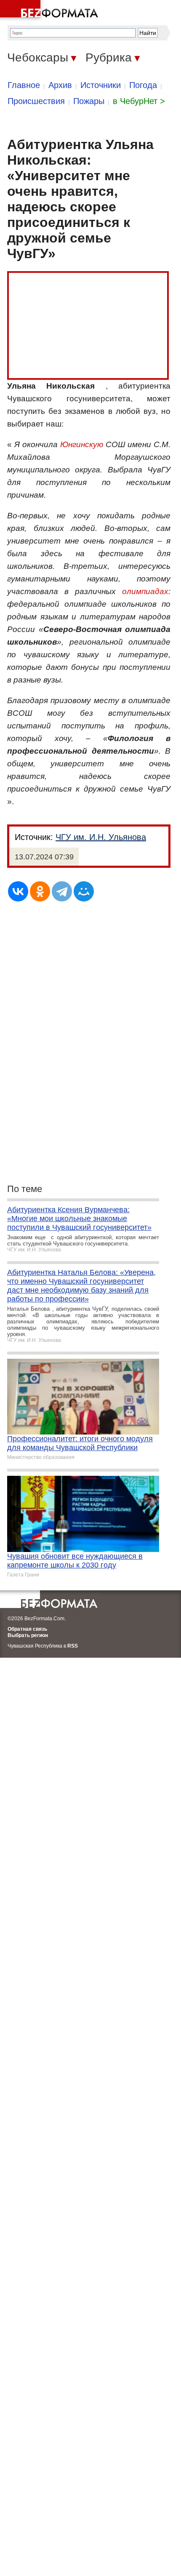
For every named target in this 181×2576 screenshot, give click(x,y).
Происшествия (36, 101)
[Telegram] (62, 891)
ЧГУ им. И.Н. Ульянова (101, 837)
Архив (60, 85)
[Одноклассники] (40, 891)
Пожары (89, 101)
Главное (24, 85)
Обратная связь (27, 1629)
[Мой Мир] (84, 891)
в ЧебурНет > (139, 101)
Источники (101, 85)
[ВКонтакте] (18, 891)
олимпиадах (145, 591)
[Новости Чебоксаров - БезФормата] (51, 11)
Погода (143, 85)
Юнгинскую (82, 444)
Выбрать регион (28, 1635)
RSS (73, 1646)
